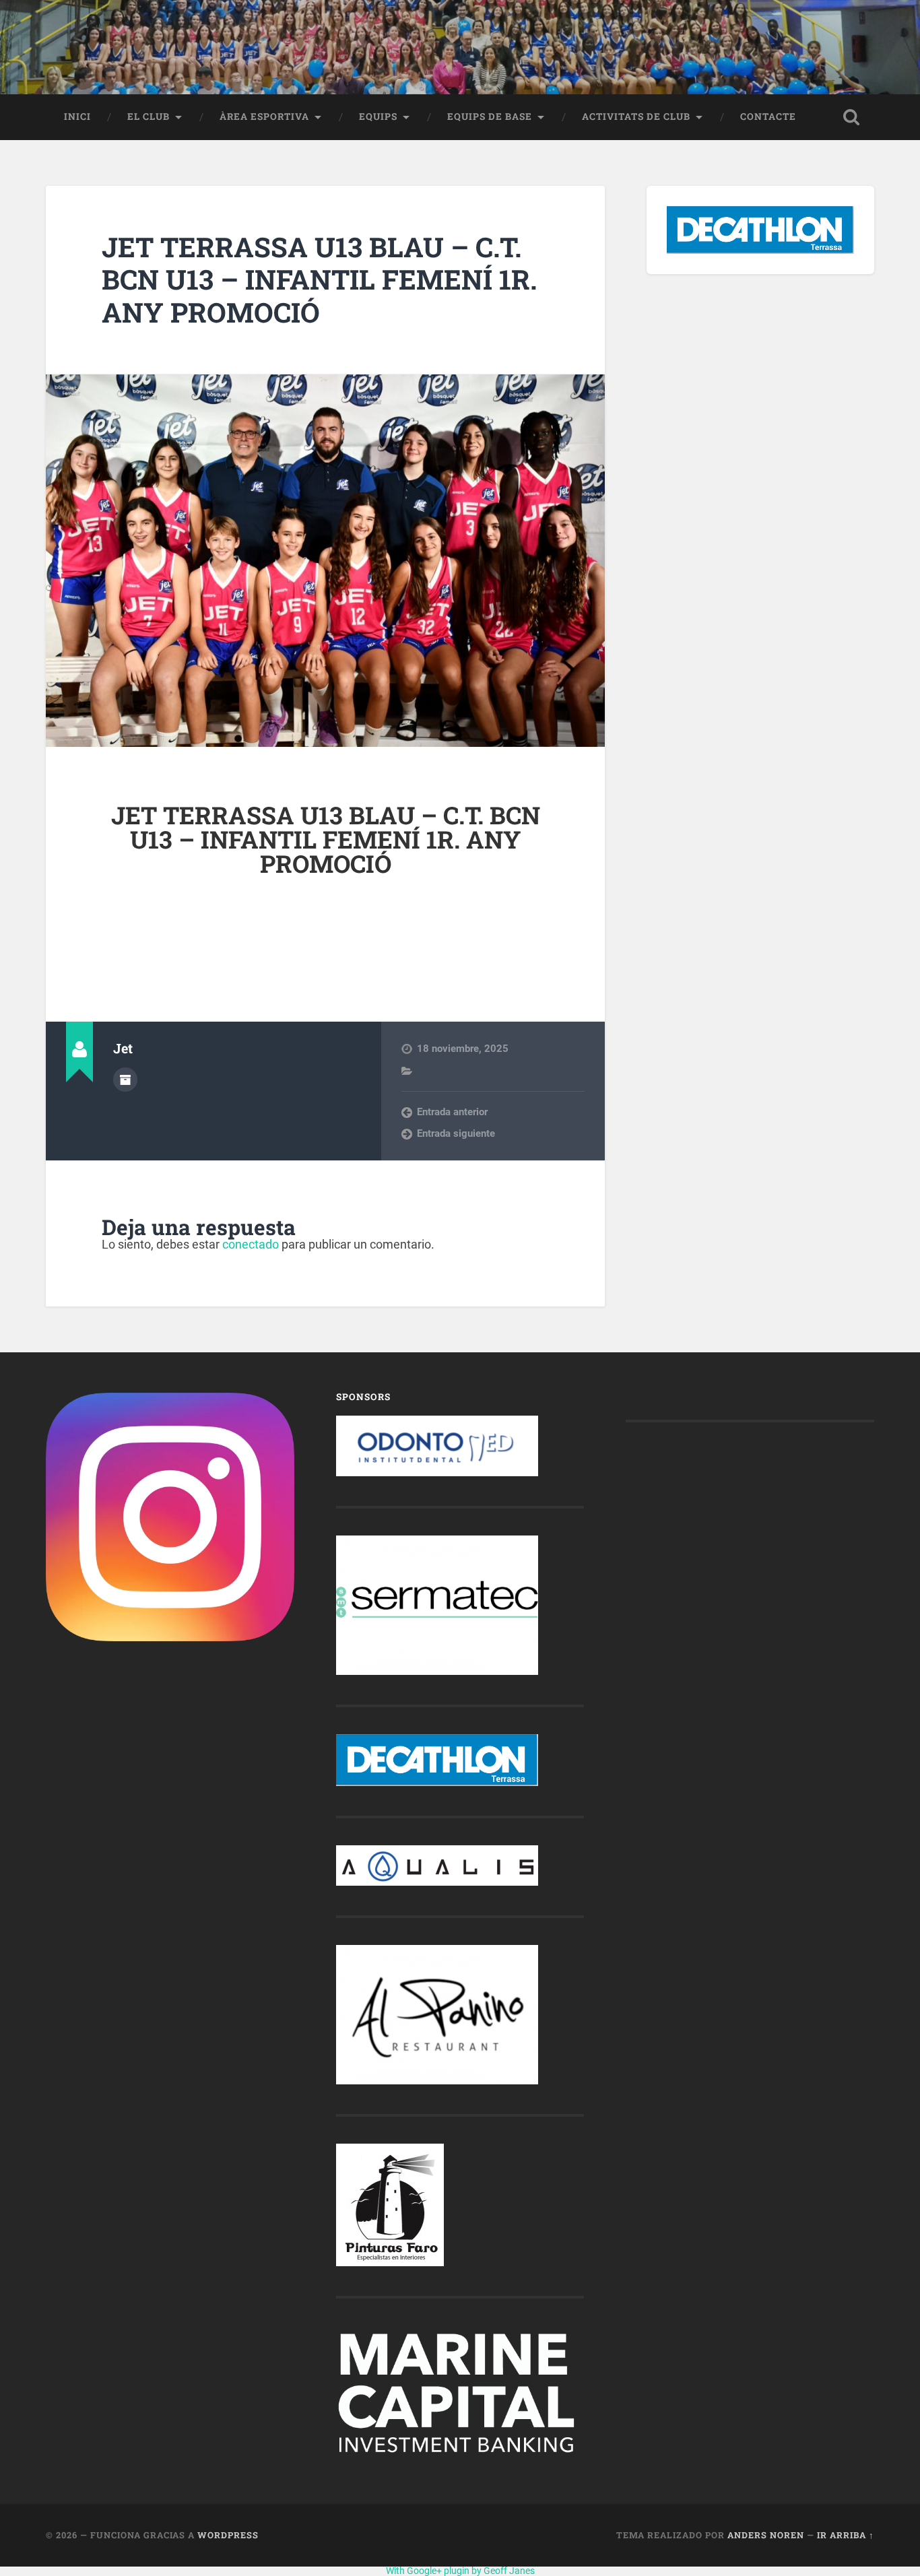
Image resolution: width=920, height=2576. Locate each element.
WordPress (228, 2535)
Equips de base (490, 117)
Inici (77, 117)
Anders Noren (766, 2535)
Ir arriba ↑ (846, 2535)
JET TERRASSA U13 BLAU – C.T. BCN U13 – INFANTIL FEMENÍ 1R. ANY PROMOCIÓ (319, 279)
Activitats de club (636, 117)
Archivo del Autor (125, 1080)
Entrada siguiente (456, 1133)
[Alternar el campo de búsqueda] (851, 117)
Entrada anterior (452, 1112)
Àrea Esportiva (264, 117)
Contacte (768, 117)
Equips (378, 117)
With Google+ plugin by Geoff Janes (460, 2571)
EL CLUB (149, 117)
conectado (251, 1244)
